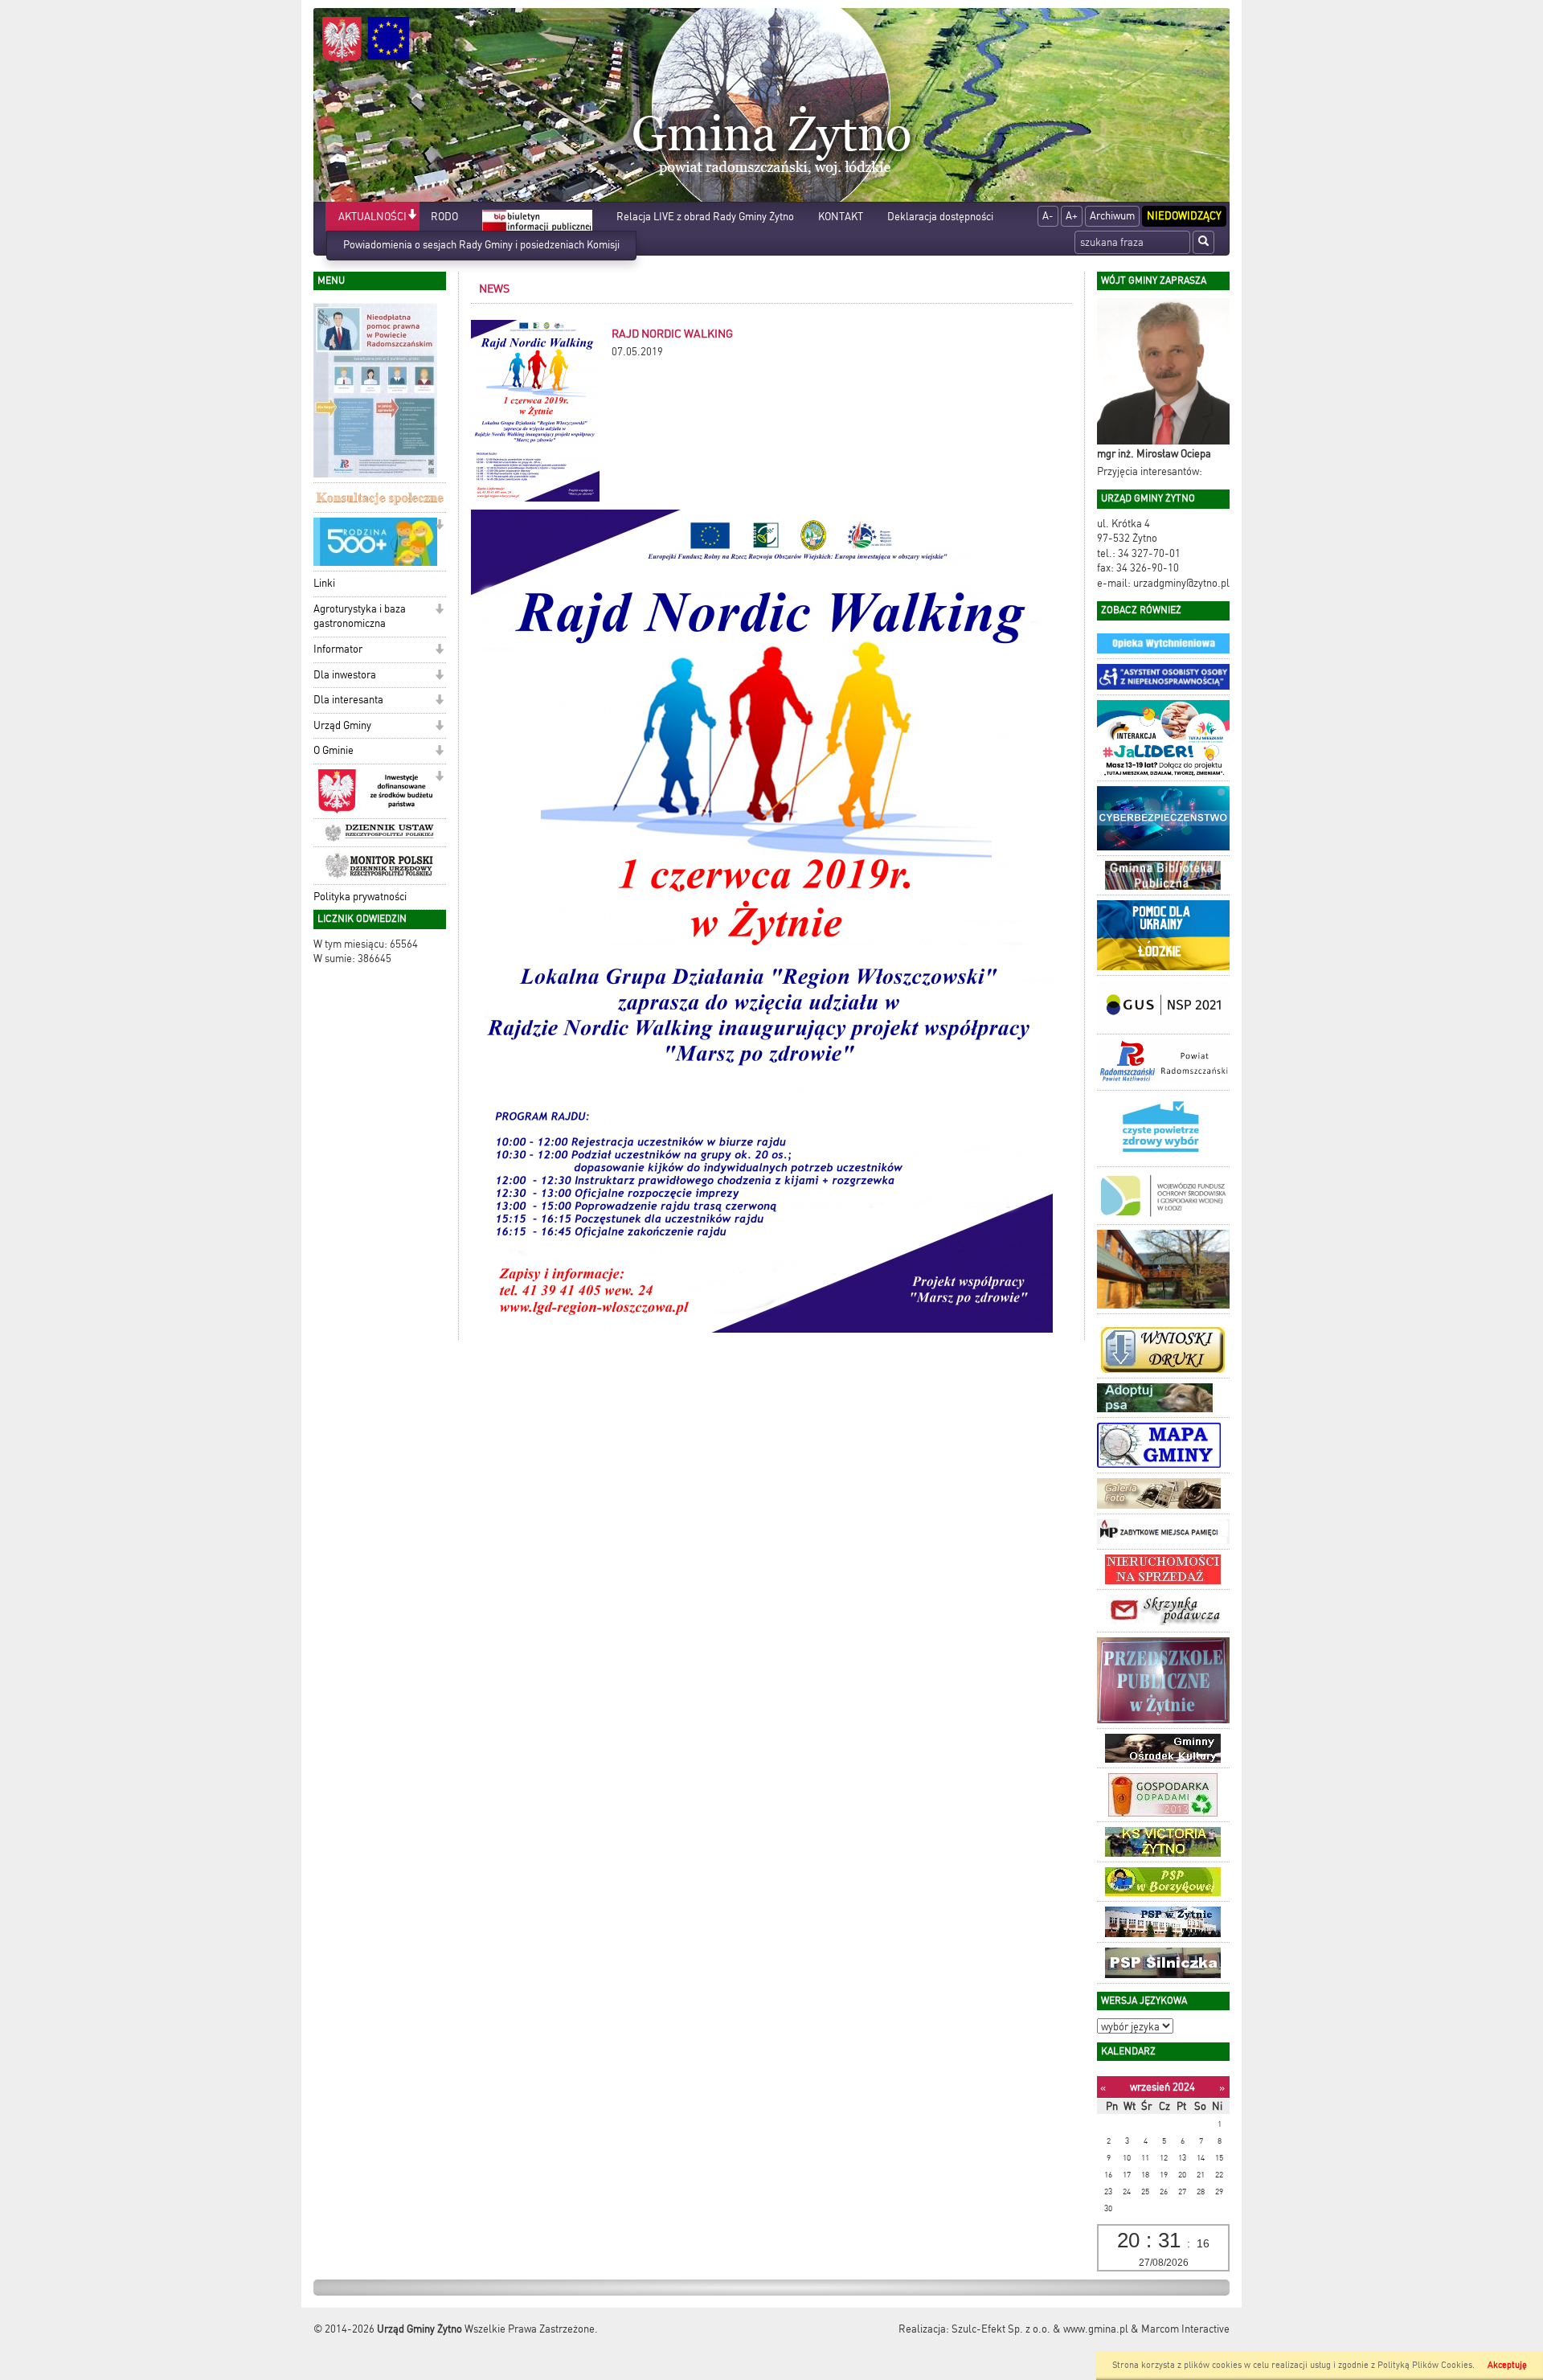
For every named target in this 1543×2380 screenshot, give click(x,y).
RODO (444, 217)
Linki (324, 583)
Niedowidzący (1184, 216)
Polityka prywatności (360, 897)
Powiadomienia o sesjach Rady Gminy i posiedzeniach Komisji (481, 245)
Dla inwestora (345, 675)
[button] (412, 216)
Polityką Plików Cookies (1425, 2365)
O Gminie (334, 750)
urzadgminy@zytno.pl (1181, 583)
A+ (1072, 216)
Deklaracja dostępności (940, 217)
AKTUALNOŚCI (372, 217)
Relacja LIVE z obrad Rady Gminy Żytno (705, 217)
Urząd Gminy (342, 725)
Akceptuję (1507, 2365)
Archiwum (1112, 216)
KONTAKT (841, 217)
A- (1048, 216)
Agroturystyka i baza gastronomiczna (360, 617)
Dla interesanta (348, 700)
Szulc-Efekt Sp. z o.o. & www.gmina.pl (1040, 2329)
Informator (338, 649)
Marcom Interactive (1185, 2329)
